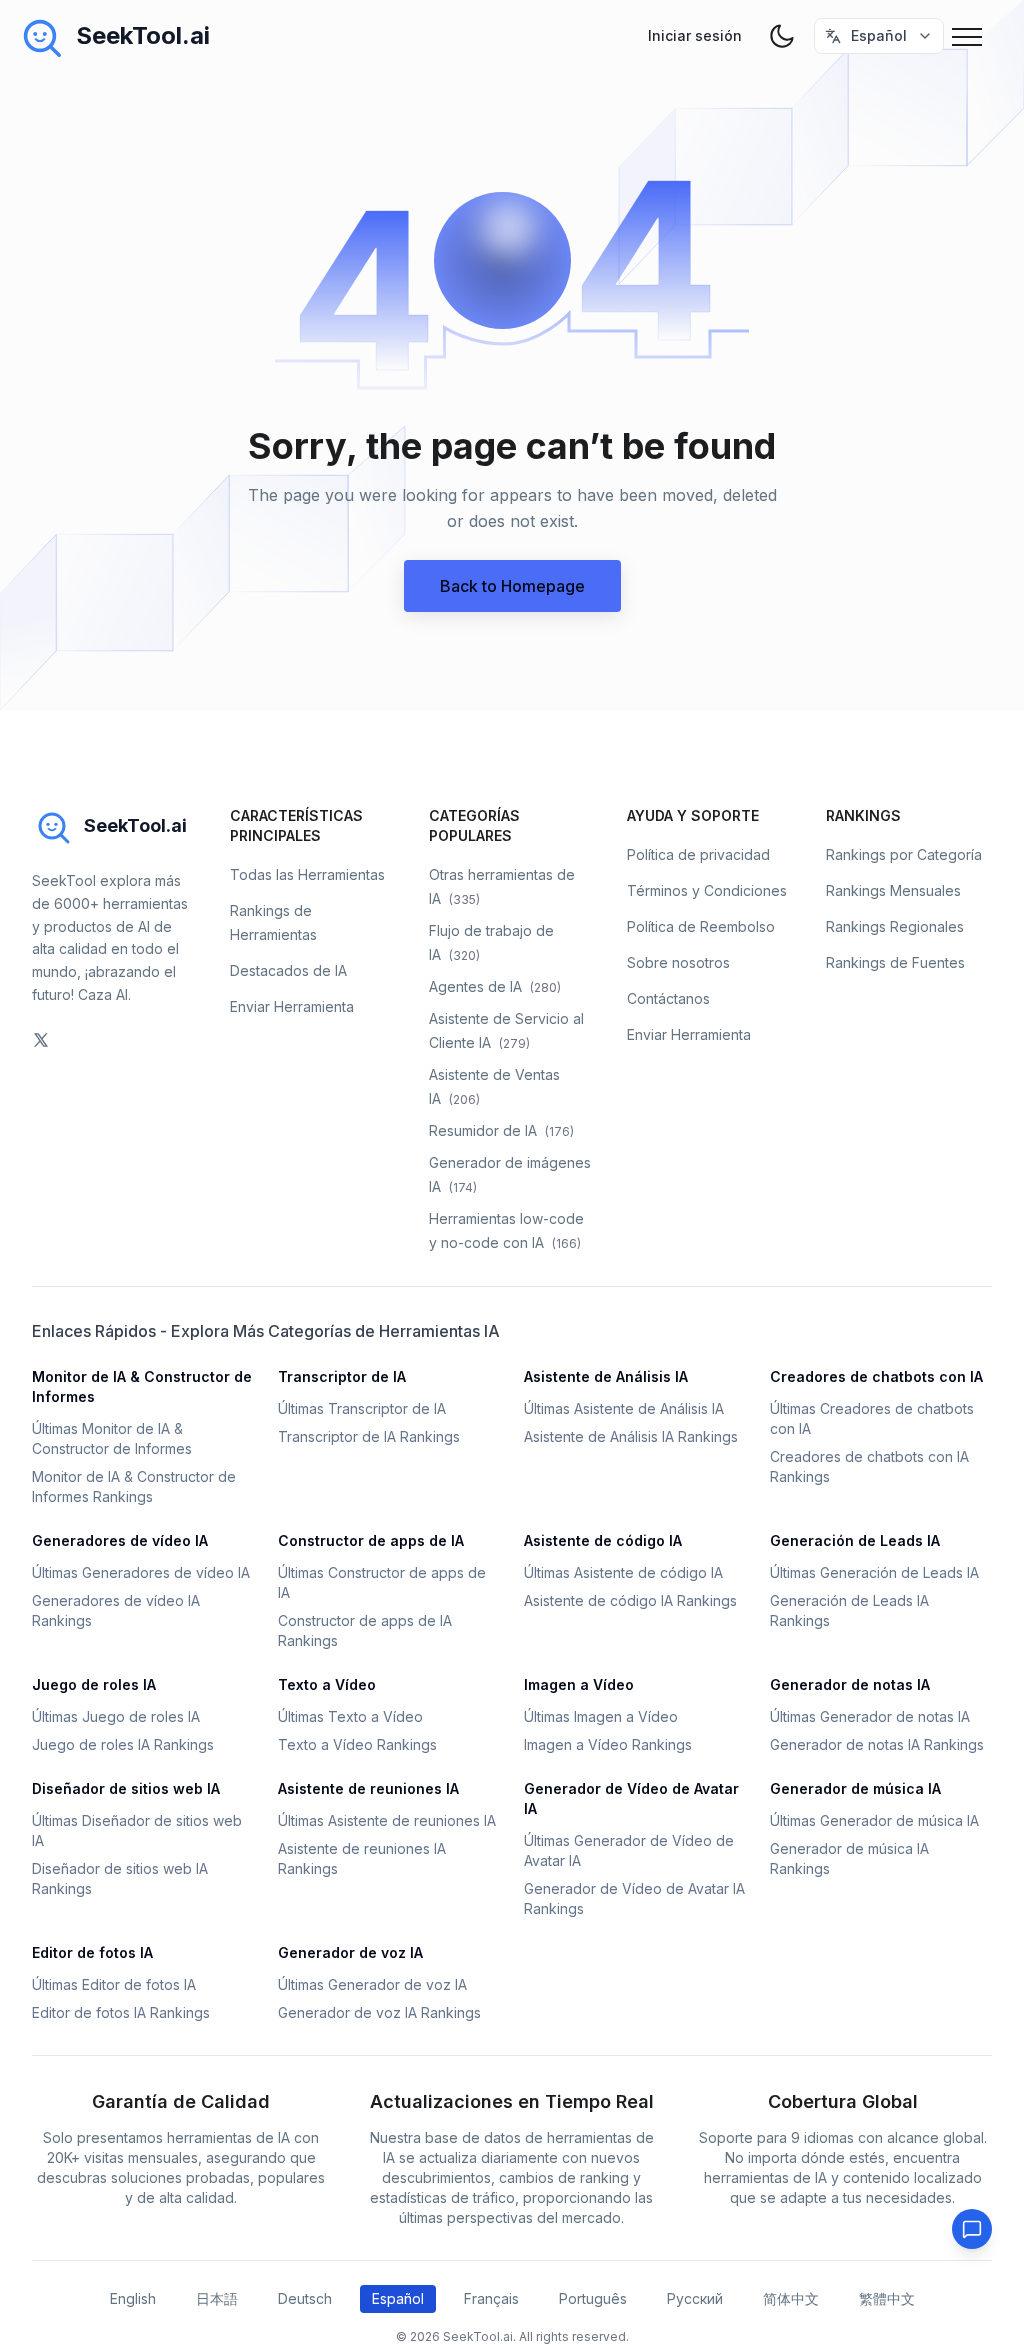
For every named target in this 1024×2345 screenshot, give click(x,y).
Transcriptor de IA (342, 1376)
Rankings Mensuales (893, 890)
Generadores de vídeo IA (120, 1540)
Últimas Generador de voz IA (372, 1984)
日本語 (217, 2298)
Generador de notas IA (850, 1684)
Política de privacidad (698, 854)
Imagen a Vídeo (579, 1684)
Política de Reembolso (701, 926)
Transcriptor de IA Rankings (369, 1436)
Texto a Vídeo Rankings (357, 1744)
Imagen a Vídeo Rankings (608, 1744)
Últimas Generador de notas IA (870, 1716)
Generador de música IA (855, 1788)
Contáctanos (668, 998)
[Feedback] (972, 2229)
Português (593, 2298)
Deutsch (305, 2298)
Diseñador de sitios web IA (126, 1788)
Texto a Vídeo (327, 1684)
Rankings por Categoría (904, 854)
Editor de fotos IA (92, 1952)
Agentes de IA (495, 986)
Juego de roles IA (94, 1684)
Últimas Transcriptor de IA (362, 1408)
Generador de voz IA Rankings (379, 2012)
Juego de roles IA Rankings (123, 1744)
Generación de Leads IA (855, 1540)
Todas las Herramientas (307, 874)
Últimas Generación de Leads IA (874, 1572)
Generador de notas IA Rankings (877, 1744)
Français (491, 2298)
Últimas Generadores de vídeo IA (141, 1572)
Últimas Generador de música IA (874, 1820)
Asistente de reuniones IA (368, 1788)
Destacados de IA (288, 970)
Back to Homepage (512, 586)
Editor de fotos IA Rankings (121, 2012)
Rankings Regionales (895, 926)
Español (398, 2298)
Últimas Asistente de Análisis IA (624, 1408)
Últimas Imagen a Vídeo (601, 1716)
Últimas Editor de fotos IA (114, 1984)
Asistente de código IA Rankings (630, 1600)
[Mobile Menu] (972, 36)
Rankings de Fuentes (895, 962)
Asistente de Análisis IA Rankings (631, 1436)
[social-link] (41, 1040)
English (133, 2298)
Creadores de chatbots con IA (876, 1376)
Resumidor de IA (501, 1130)
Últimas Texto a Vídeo (350, 1716)
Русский (695, 2298)
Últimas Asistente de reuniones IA (387, 1820)
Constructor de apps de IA (371, 1540)
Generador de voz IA (350, 1952)
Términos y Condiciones (707, 890)
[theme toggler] (782, 36)
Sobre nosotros (678, 962)
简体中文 (791, 2298)
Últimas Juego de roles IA (116, 1716)
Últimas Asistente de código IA (623, 1572)
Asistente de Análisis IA (606, 1376)
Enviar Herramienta (292, 1006)
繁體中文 (887, 2298)
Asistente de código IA (603, 1540)
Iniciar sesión (695, 35)
